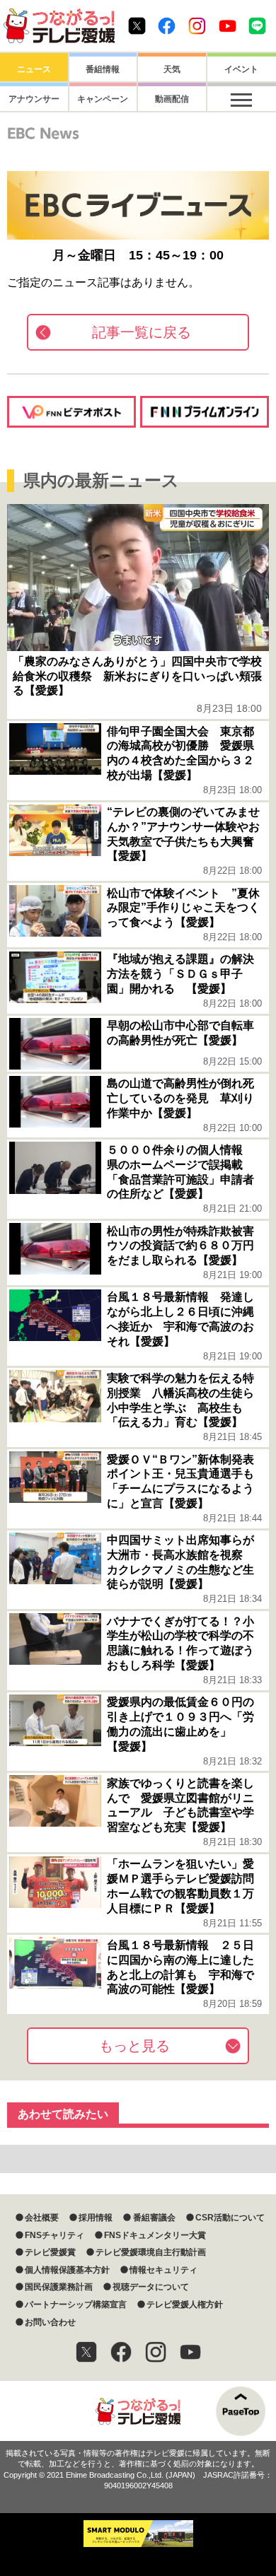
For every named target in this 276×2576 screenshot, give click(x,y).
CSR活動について (230, 2218)
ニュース (34, 69)
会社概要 (42, 2218)
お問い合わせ (50, 2322)
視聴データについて (151, 2287)
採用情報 (96, 2218)
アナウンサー (34, 99)
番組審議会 (154, 2218)
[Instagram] (156, 2352)
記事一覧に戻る (142, 332)
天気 (172, 69)
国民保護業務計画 (59, 2287)
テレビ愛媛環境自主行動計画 (151, 2252)
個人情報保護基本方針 (67, 2270)
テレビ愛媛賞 (50, 2252)
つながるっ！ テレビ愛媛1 (59, 26)
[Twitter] (86, 2352)
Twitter (137, 26)
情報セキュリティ (163, 2270)
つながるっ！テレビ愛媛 (138, 2411)
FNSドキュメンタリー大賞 (155, 2235)
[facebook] (121, 2352)
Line (257, 26)
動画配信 (172, 99)
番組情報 (103, 69)
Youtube (228, 26)
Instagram (197, 26)
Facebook (167, 26)
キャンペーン (103, 99)
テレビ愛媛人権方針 (185, 2305)
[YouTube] (190, 2352)
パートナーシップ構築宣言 (76, 2305)
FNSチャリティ (54, 2235)
